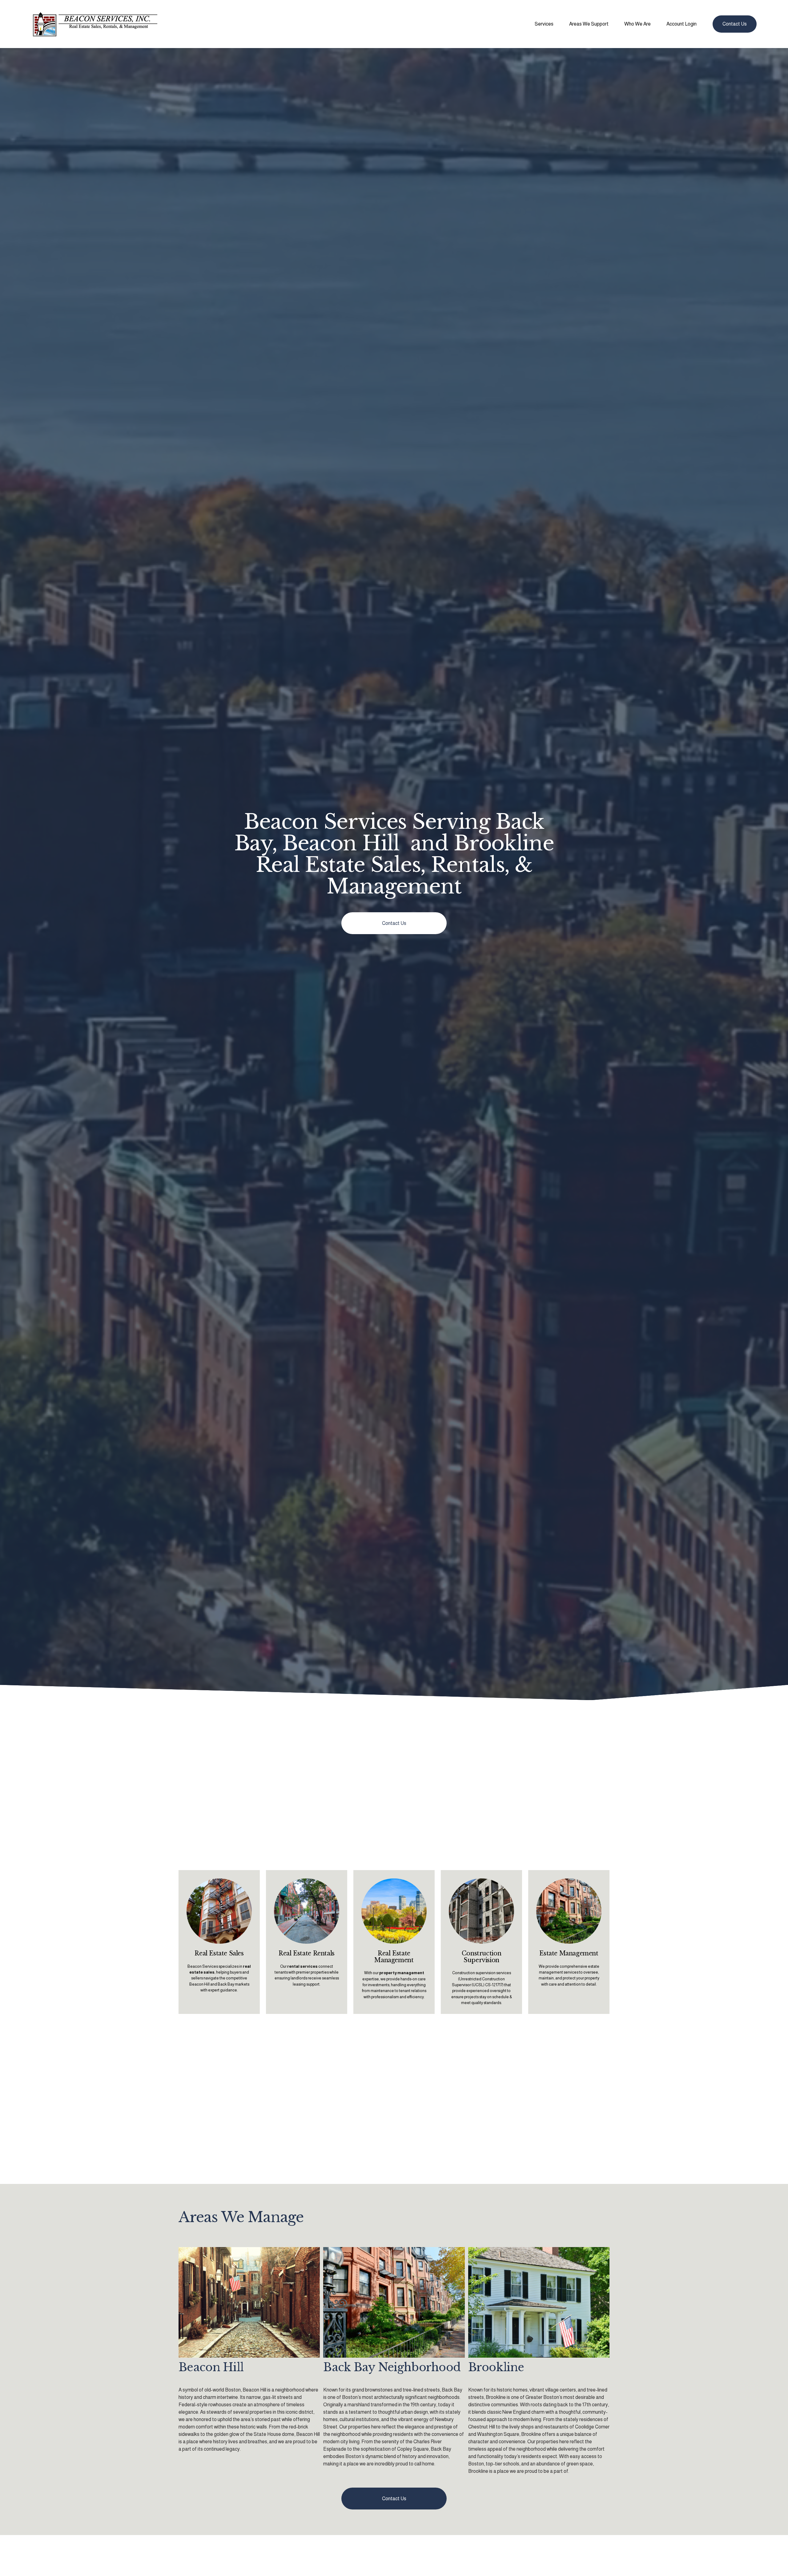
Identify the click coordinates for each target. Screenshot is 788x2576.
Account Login (681, 24)
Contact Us (735, 24)
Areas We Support (589, 24)
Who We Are (637, 24)
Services (544, 24)
